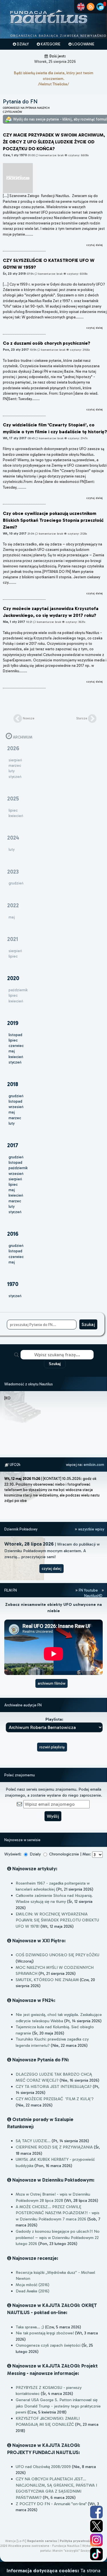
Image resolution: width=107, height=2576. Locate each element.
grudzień (16, 1096)
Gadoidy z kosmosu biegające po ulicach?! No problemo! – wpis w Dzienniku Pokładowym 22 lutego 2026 (58, 2237)
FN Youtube (88, 1590)
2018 (13, 1084)
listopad (15, 1035)
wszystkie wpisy (91, 1529)
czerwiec (16, 1046)
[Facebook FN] (96, 2512)
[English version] (81, 7)
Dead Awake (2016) (33, 2291)
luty (12, 1123)
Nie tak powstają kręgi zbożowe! (45, 2333)
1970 (13, 1284)
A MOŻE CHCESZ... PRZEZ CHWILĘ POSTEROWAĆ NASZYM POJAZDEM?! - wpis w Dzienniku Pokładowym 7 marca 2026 (57, 2213)
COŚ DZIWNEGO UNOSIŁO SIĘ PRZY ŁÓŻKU (57, 1955)
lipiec (13, 1040)
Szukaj (55, 1364)
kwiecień (16, 1057)
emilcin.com (94, 1465)
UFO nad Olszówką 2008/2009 (43, 2467)
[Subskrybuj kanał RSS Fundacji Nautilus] (91, 7)
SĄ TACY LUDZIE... (33, 2141)
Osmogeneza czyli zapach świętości (48, 2345)
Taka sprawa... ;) (30, 2327)
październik (18, 1168)
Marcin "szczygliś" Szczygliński (75, 2551)
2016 (13, 1234)
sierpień (15, 1179)
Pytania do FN (20, 102)
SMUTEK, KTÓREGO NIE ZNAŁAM (47, 1980)
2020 (13, 978)
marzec (15, 1118)
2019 (13, 1023)
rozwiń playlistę (52, 1747)
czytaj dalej (52, 1569)
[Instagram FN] (96, 2540)
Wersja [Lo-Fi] (16, 2541)
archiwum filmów (52, 1683)
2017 (13, 1145)
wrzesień (16, 1107)
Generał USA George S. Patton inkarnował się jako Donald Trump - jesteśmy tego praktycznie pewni (58, 2406)
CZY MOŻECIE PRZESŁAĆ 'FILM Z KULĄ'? (55, 2099)
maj (12, 1051)
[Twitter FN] (96, 2526)
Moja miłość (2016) (33, 2285)
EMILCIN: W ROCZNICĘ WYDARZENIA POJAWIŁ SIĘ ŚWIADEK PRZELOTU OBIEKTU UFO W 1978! (57, 1920)
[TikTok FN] (96, 2554)
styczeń (15, 1062)
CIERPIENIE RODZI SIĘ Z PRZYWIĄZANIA (54, 2147)
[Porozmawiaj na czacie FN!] (100, 7)
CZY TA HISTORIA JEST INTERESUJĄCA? (54, 2087)
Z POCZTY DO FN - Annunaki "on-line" (51, 2504)
